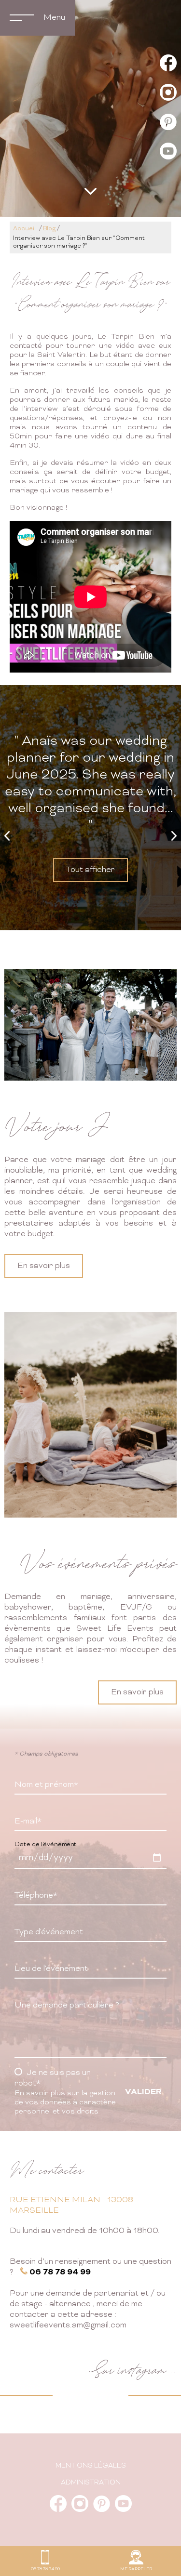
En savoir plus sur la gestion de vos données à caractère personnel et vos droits (65, 2103)
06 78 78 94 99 (60, 2272)
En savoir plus (44, 1266)
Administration (91, 2483)
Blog (49, 229)
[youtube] (168, 152)
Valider (143, 2092)
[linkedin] (168, 123)
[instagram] (168, 94)
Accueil (24, 229)
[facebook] (168, 64)
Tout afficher (90, 870)
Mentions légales (91, 2466)
